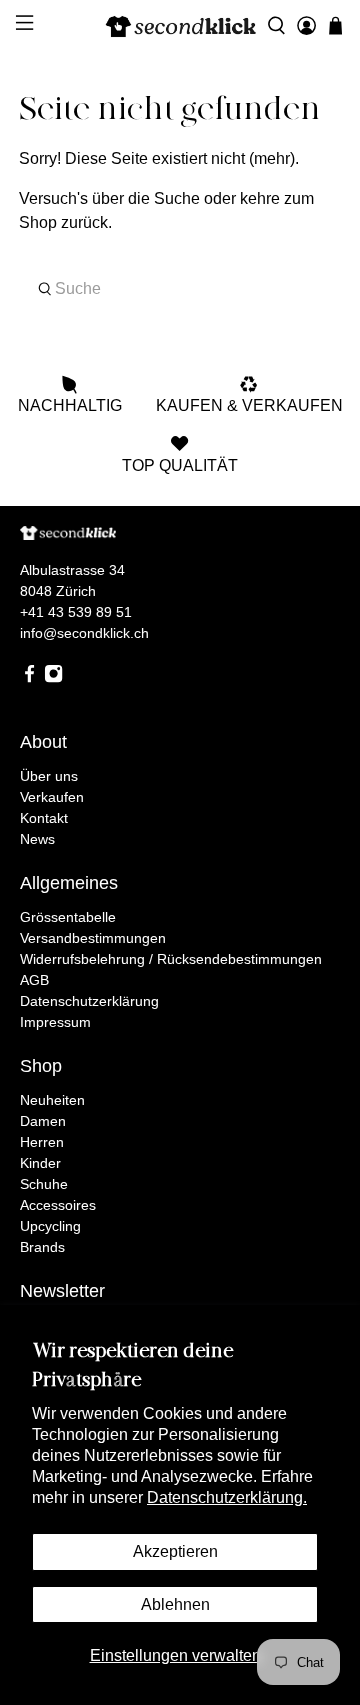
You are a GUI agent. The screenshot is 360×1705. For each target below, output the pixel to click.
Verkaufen (52, 797)
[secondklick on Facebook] (29, 678)
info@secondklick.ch (84, 633)
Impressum (55, 1022)
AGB (34, 980)
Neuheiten (52, 1100)
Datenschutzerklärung (89, 1001)
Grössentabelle (68, 917)
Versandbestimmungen (93, 938)
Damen (43, 1121)
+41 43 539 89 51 (76, 612)
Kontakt (44, 818)
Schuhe (44, 1184)
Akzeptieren (175, 1551)
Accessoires (58, 1205)
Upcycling (50, 1226)
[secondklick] (180, 26)
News (37, 839)
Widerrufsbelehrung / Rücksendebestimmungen (171, 959)
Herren (42, 1142)
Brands (42, 1247)
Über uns (49, 776)
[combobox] (180, 289)
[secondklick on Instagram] (53, 678)
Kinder (40, 1163)
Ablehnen (175, 1604)
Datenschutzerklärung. (227, 1497)
